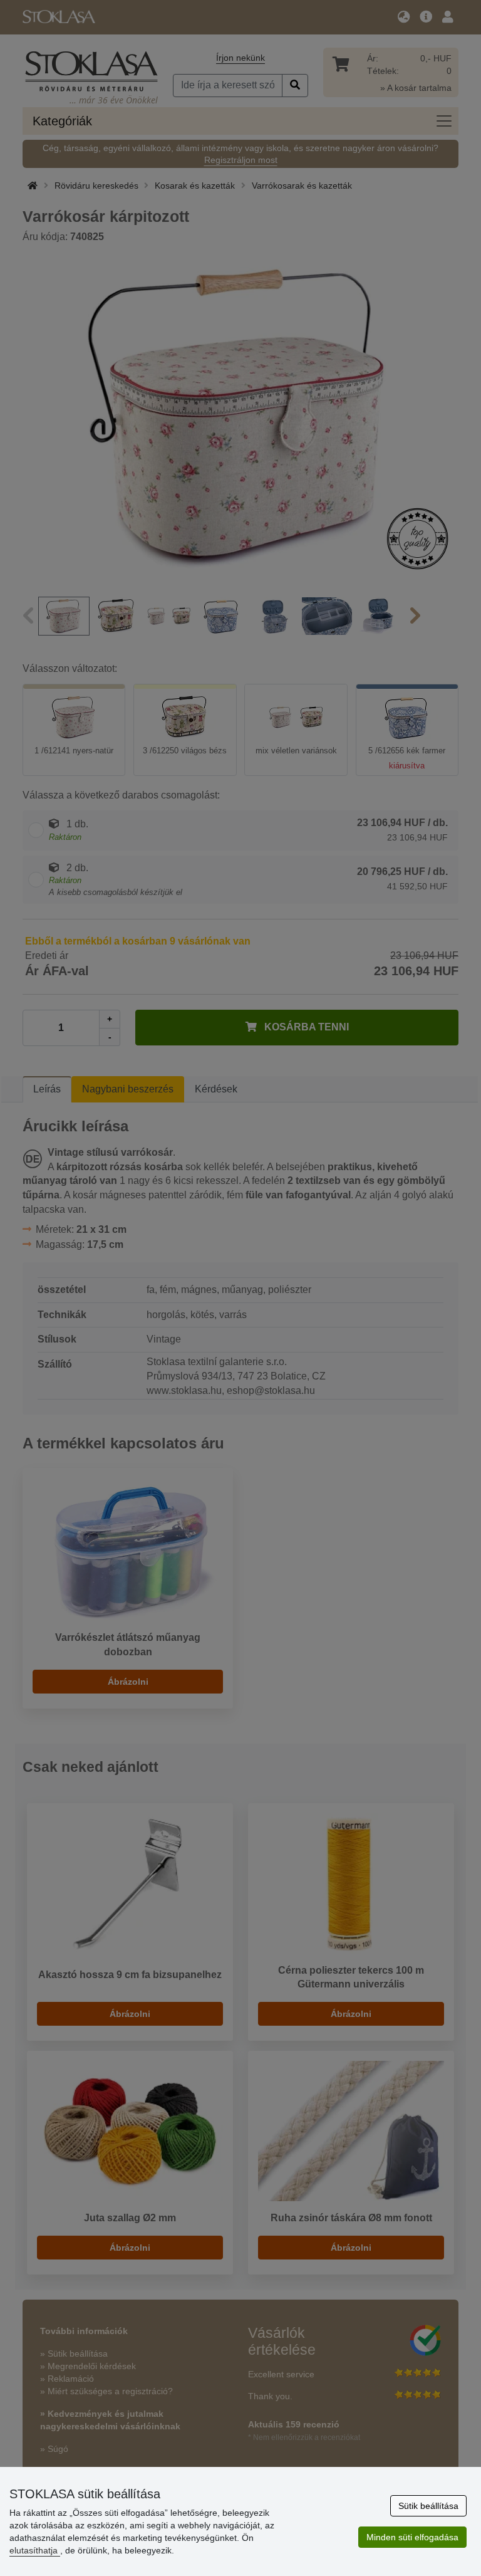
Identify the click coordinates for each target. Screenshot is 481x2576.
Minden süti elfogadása (412, 2537)
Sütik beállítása (428, 2506)
